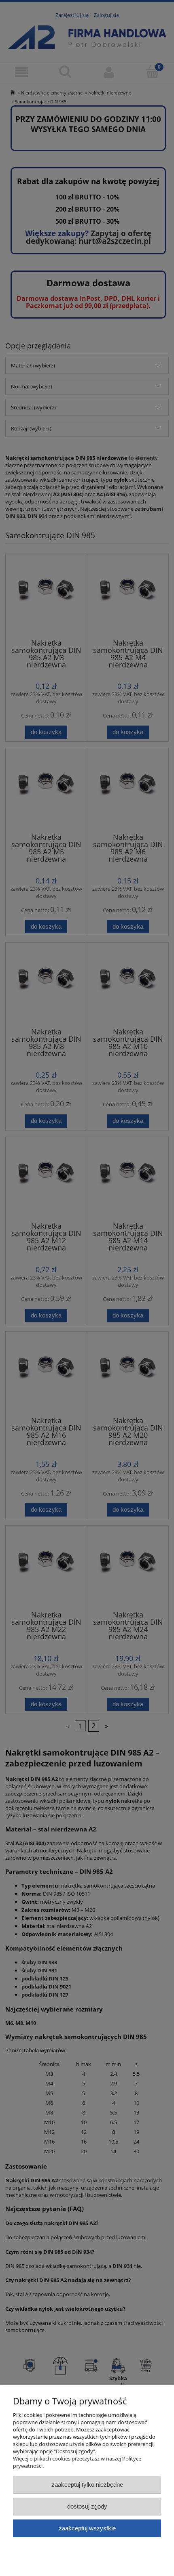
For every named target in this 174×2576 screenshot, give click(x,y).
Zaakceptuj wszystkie (87, 2528)
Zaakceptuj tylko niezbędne (87, 2485)
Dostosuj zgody (87, 2506)
